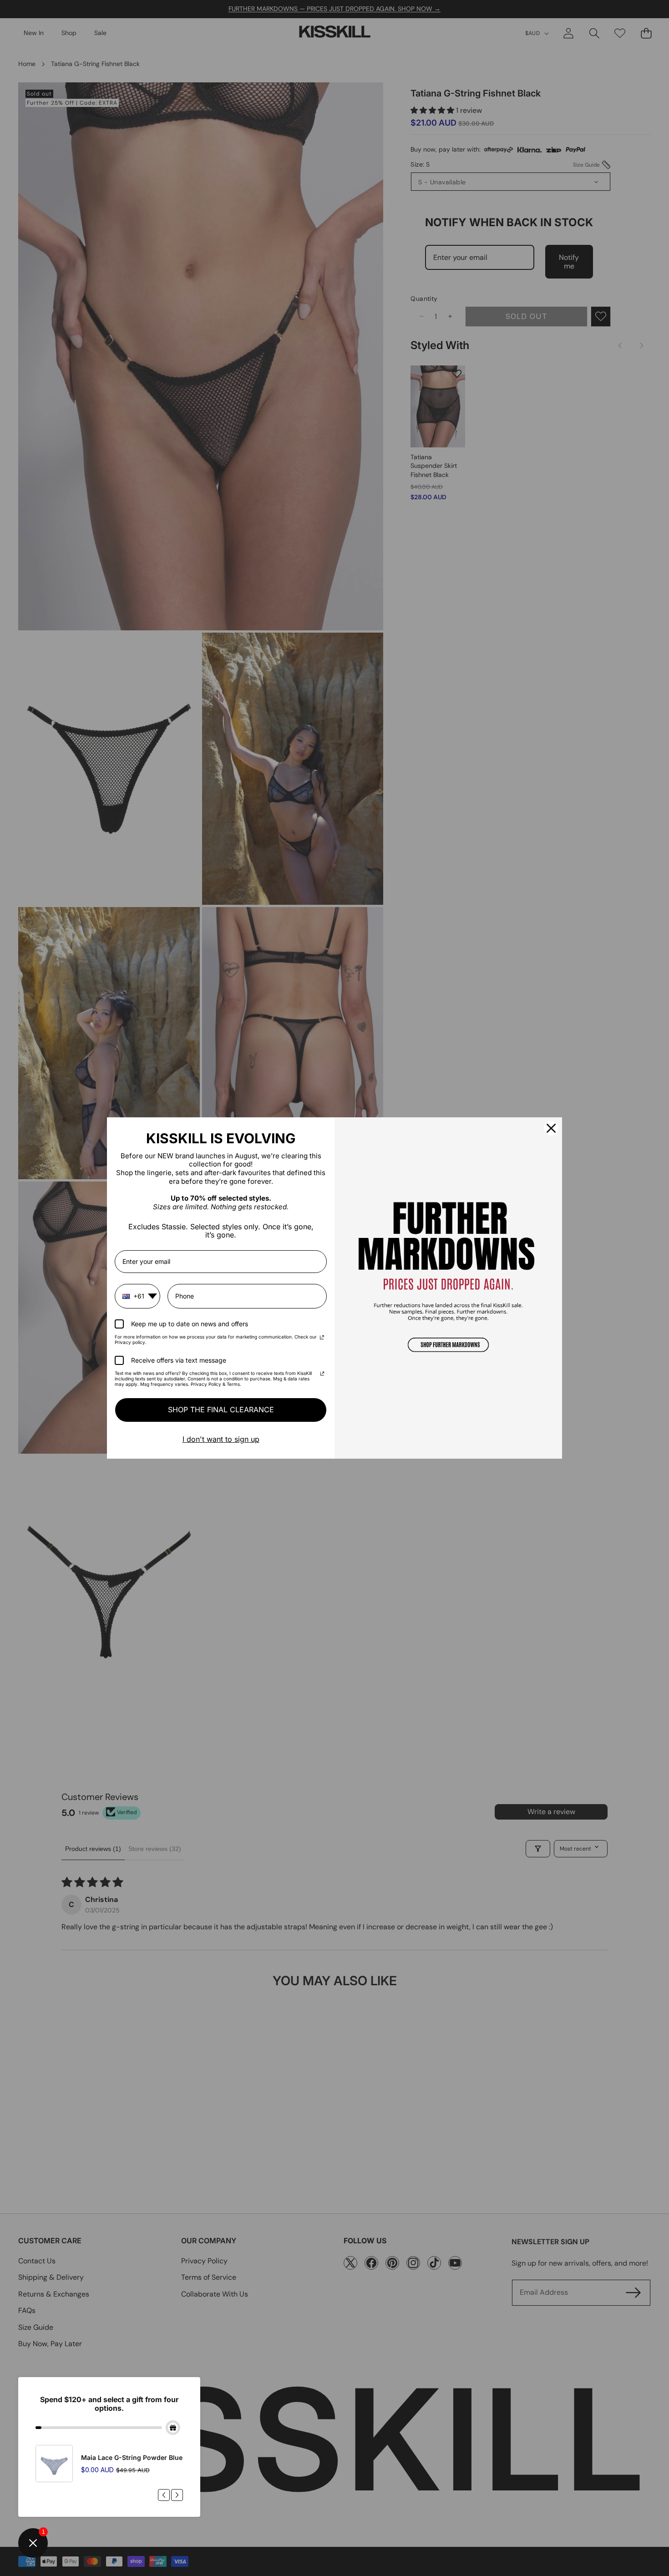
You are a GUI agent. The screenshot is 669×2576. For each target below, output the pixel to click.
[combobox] (137, 1296)
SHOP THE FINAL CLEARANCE (221, 1410)
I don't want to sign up (221, 1439)
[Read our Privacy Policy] (322, 1338)
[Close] (551, 1128)
